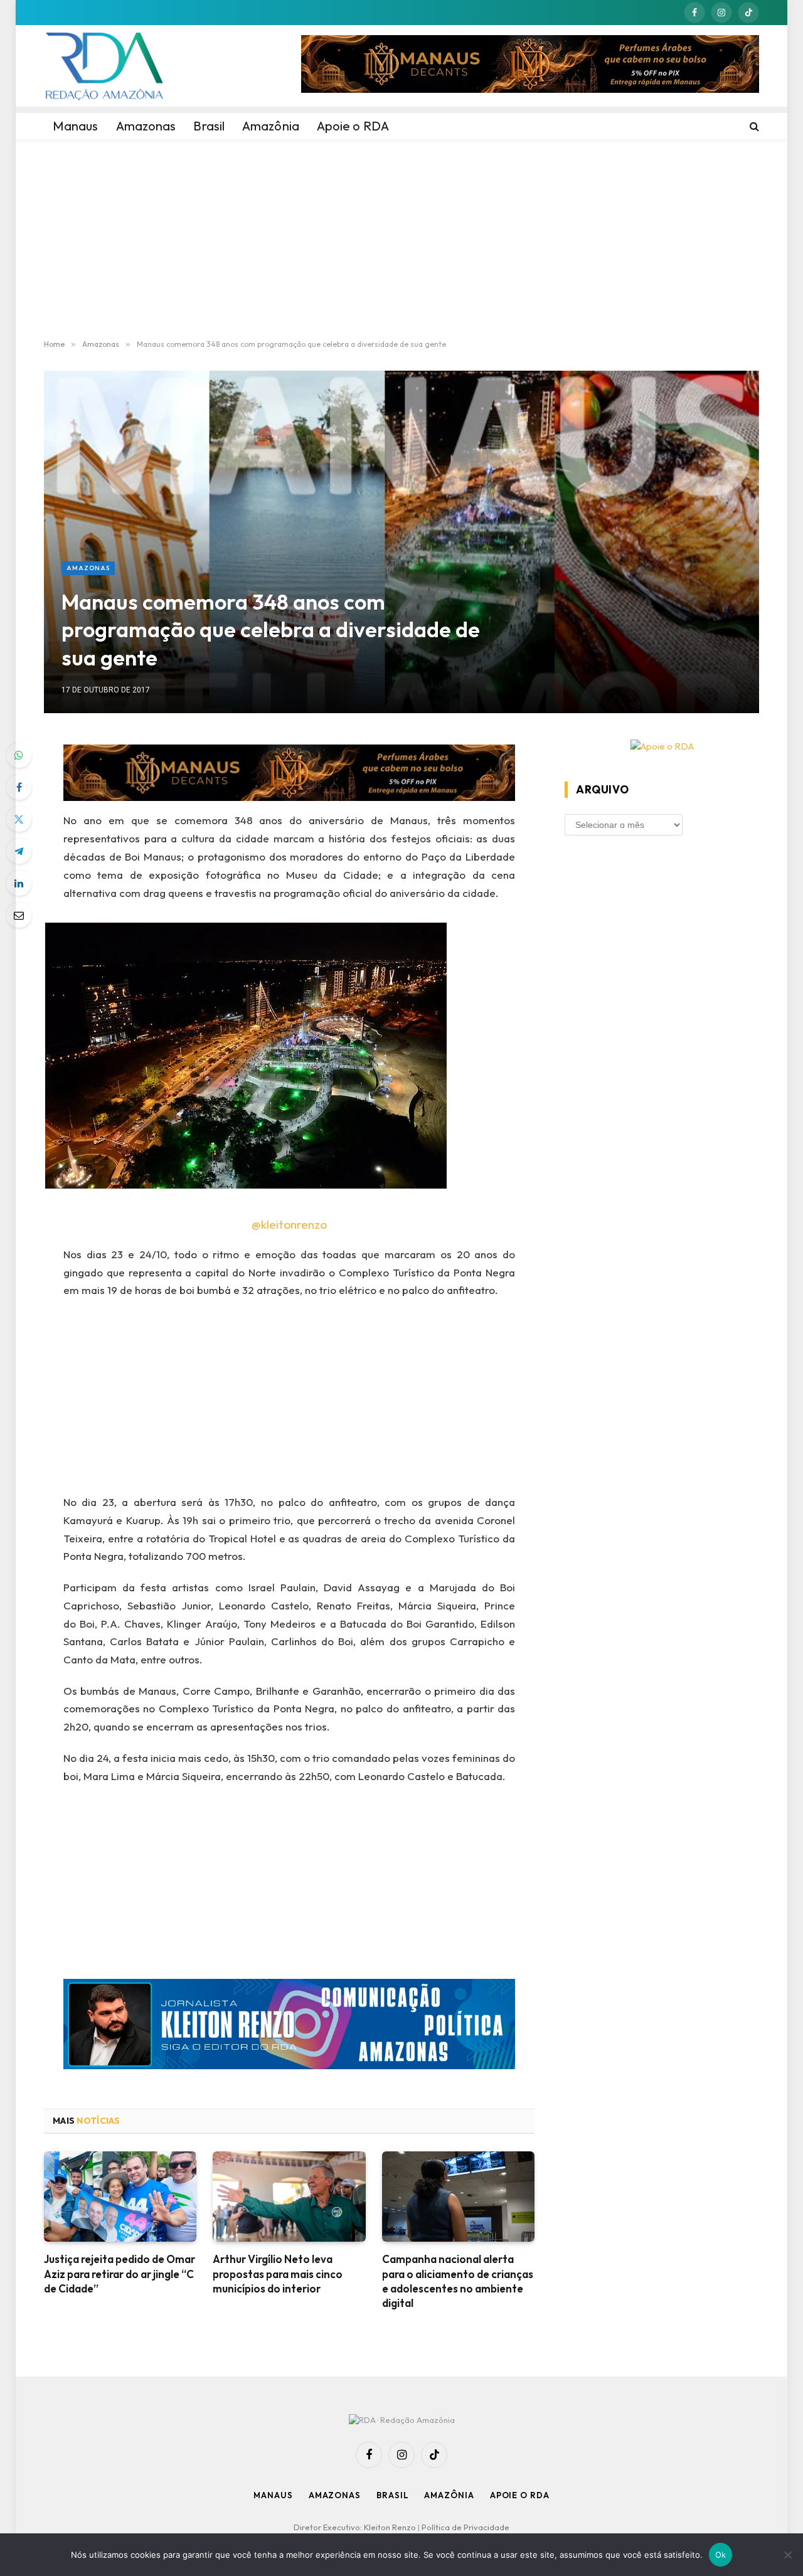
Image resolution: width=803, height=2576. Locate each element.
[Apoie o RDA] (662, 747)
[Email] (19, 915)
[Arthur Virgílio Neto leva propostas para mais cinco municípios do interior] (289, 2197)
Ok (721, 2555)
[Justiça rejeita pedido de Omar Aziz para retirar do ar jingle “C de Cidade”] (120, 2197)
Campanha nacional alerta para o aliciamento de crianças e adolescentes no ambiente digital (458, 2281)
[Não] (787, 2555)
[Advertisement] (401, 240)
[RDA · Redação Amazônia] (104, 66)
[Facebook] (19, 787)
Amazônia (449, 2495)
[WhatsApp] (19, 755)
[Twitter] (19, 819)
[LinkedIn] (19, 883)
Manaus (273, 2495)
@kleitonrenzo (289, 1224)
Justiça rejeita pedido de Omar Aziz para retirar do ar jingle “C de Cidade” (120, 2273)
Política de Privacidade (465, 2527)
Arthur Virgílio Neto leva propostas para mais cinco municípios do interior (278, 2273)
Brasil (392, 2495)
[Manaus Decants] (530, 66)
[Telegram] (19, 851)
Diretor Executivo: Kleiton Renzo (356, 2527)
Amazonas (88, 568)
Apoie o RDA (520, 2495)
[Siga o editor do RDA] (290, 2027)
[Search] (753, 126)
